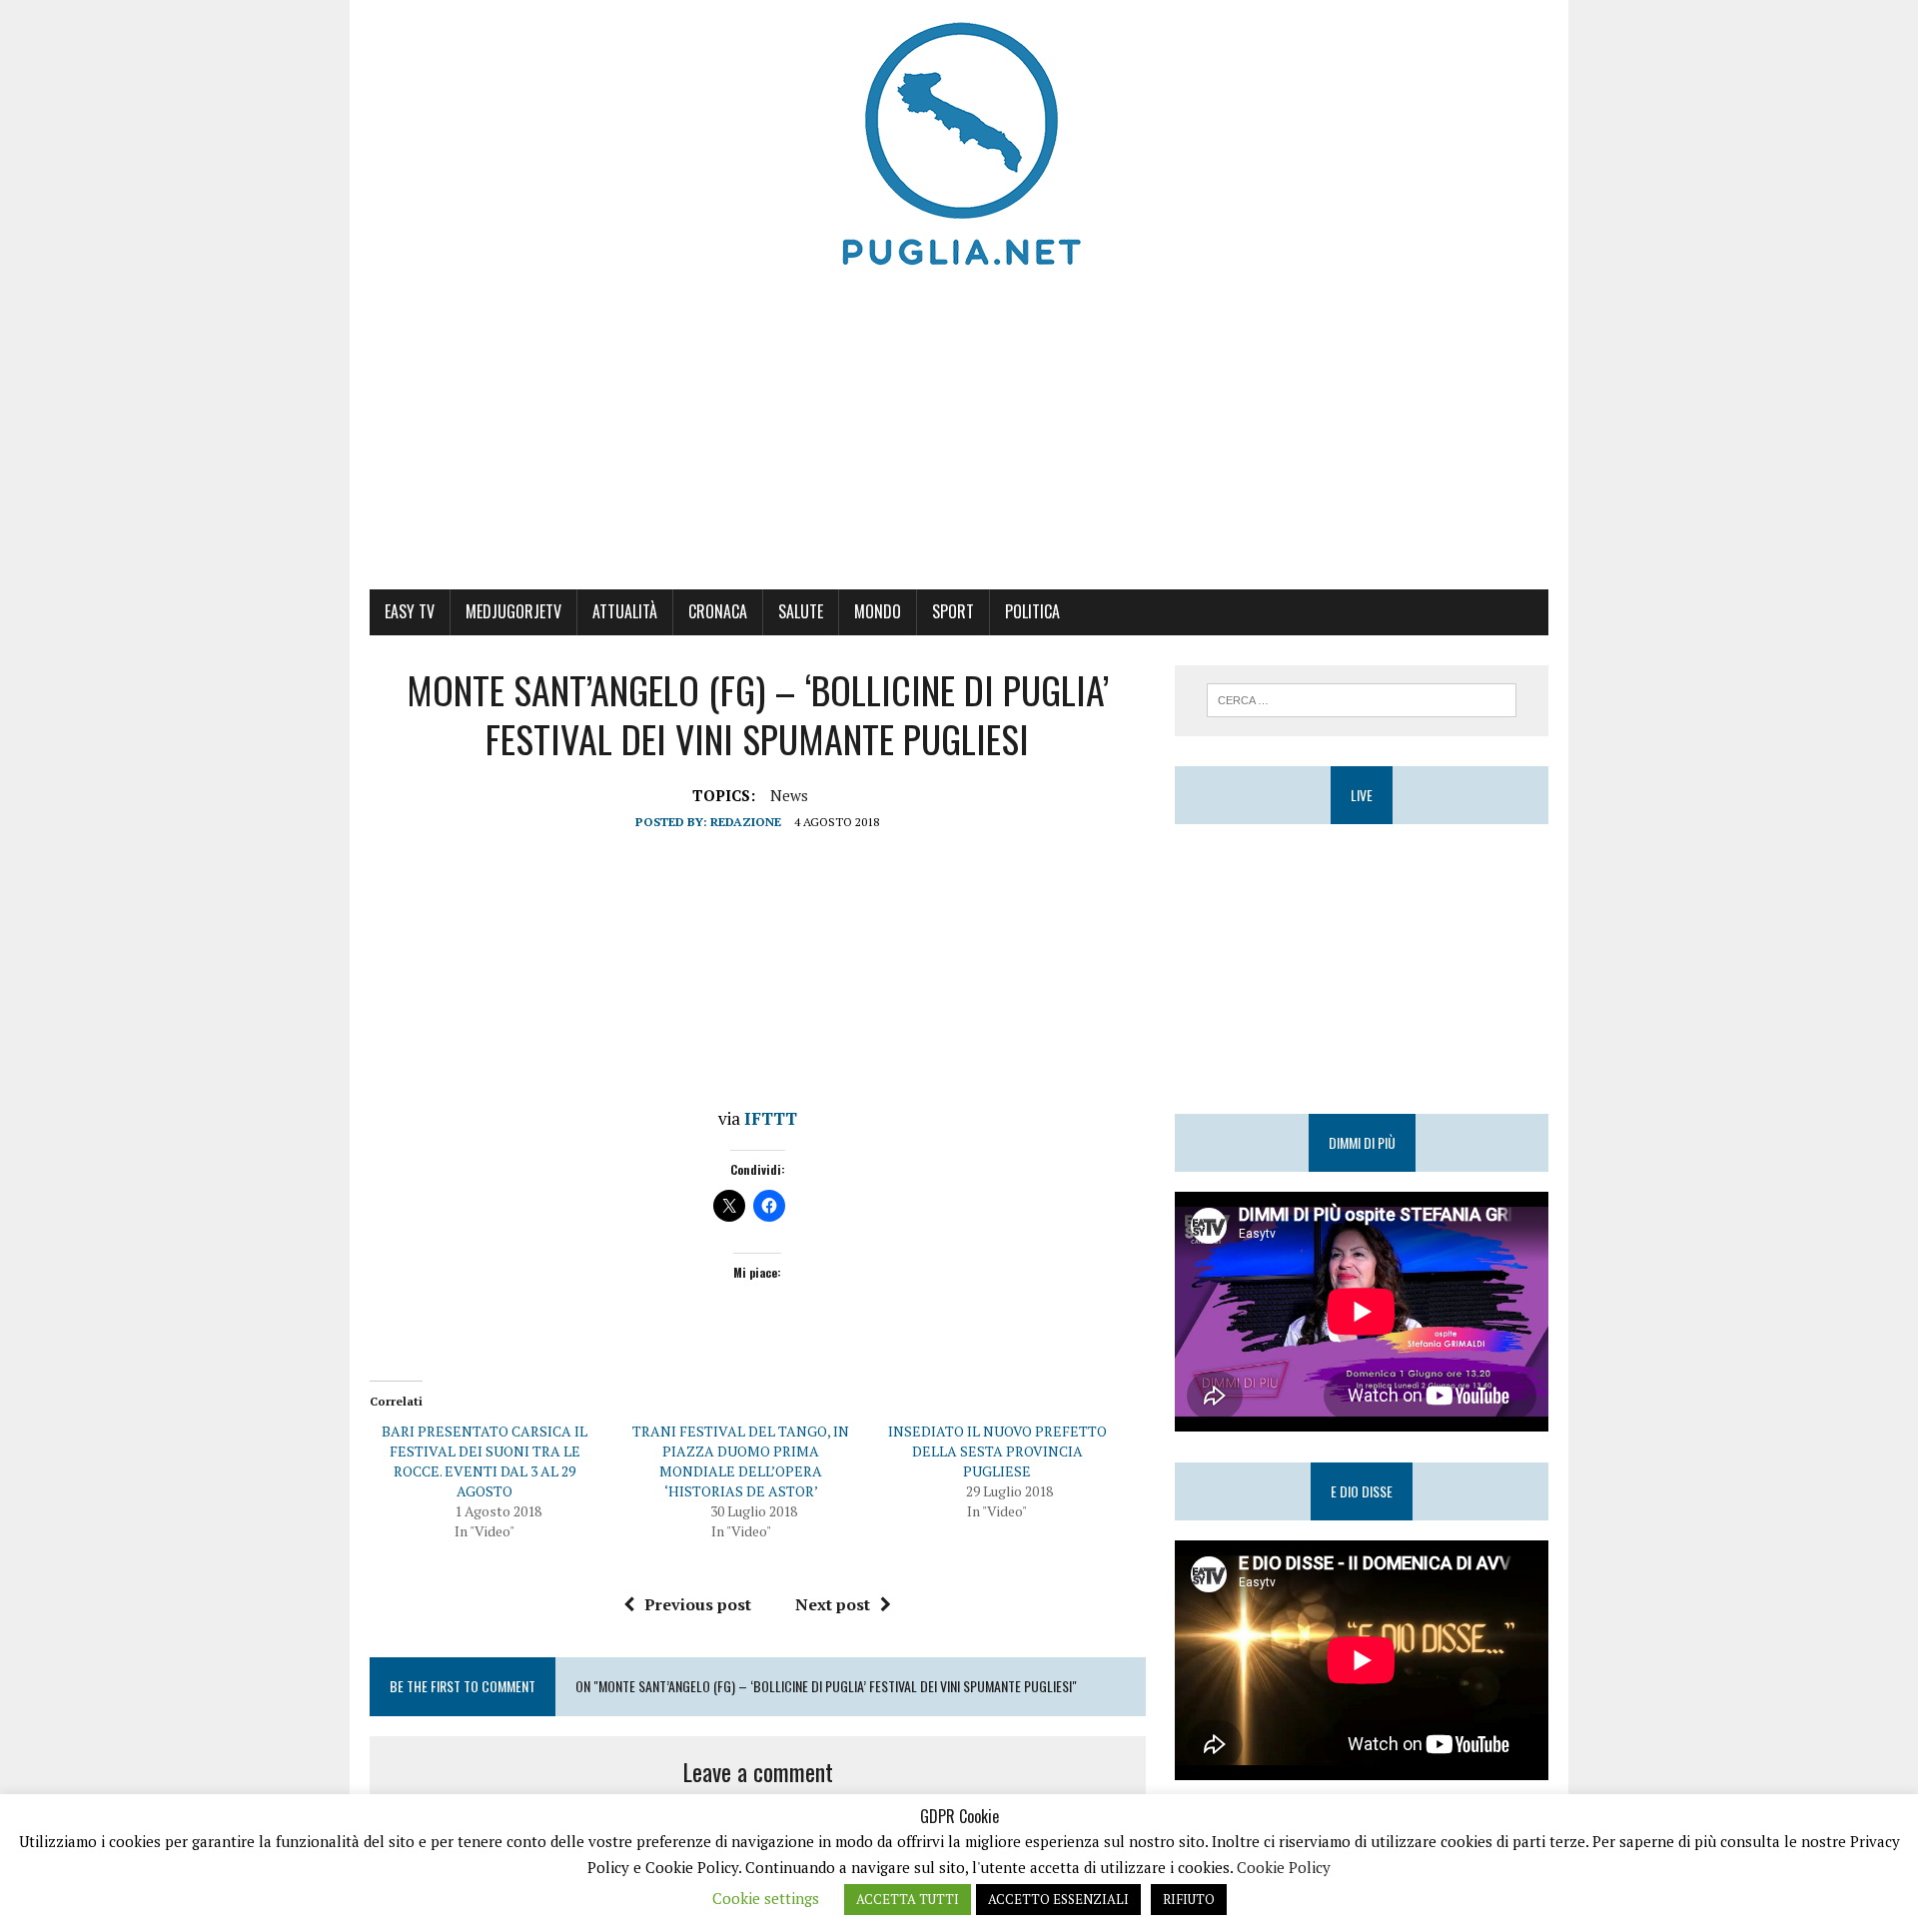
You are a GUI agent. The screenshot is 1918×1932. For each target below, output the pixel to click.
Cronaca (718, 611)
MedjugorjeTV (513, 611)
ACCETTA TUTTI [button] (908, 1899)
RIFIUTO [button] (1189, 1899)
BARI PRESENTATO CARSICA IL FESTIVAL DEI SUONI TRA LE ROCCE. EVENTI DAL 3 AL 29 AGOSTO (484, 1461)
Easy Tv (410, 611)
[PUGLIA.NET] (959, 145)
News (789, 795)
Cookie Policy (1284, 1867)
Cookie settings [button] (766, 1898)
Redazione (746, 822)
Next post (833, 1604)
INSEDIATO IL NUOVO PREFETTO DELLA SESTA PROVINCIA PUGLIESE (997, 1451)
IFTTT (771, 1118)
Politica (1032, 611)
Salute (801, 611)
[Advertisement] (959, 440)
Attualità (625, 611)
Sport (953, 611)
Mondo (878, 611)
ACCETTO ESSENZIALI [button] (1058, 1899)
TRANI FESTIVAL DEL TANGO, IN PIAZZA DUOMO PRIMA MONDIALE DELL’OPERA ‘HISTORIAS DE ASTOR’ (741, 1461)
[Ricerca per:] (1361, 698)
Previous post (698, 1604)
